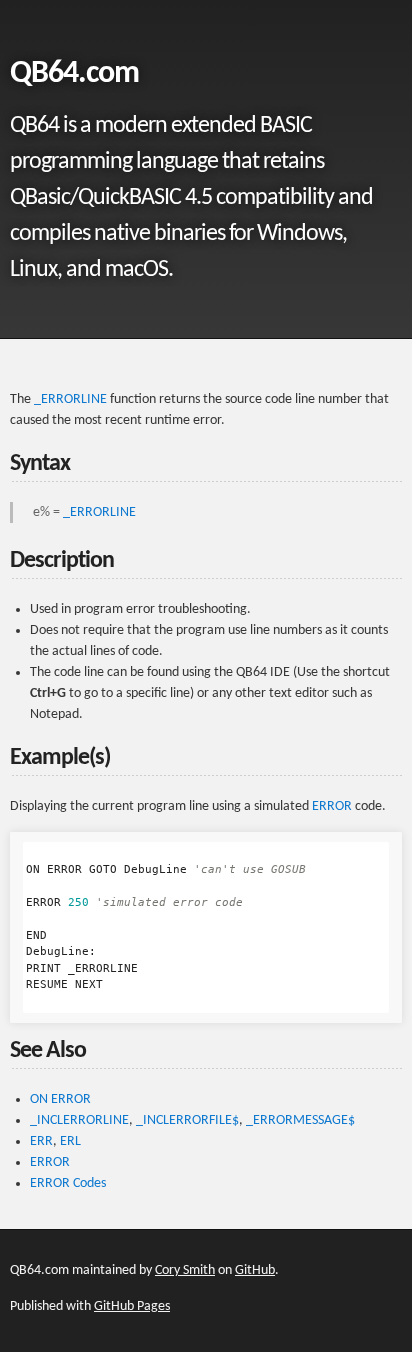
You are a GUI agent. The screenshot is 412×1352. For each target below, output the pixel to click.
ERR (41, 1141)
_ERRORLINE (70, 399)
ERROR (332, 806)
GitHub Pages (132, 1306)
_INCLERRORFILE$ (187, 1120)
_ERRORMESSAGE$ (300, 1120)
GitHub (255, 1270)
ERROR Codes (68, 1183)
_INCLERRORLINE (79, 1120)
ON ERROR (60, 1099)
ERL (70, 1141)
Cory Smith (185, 1270)
